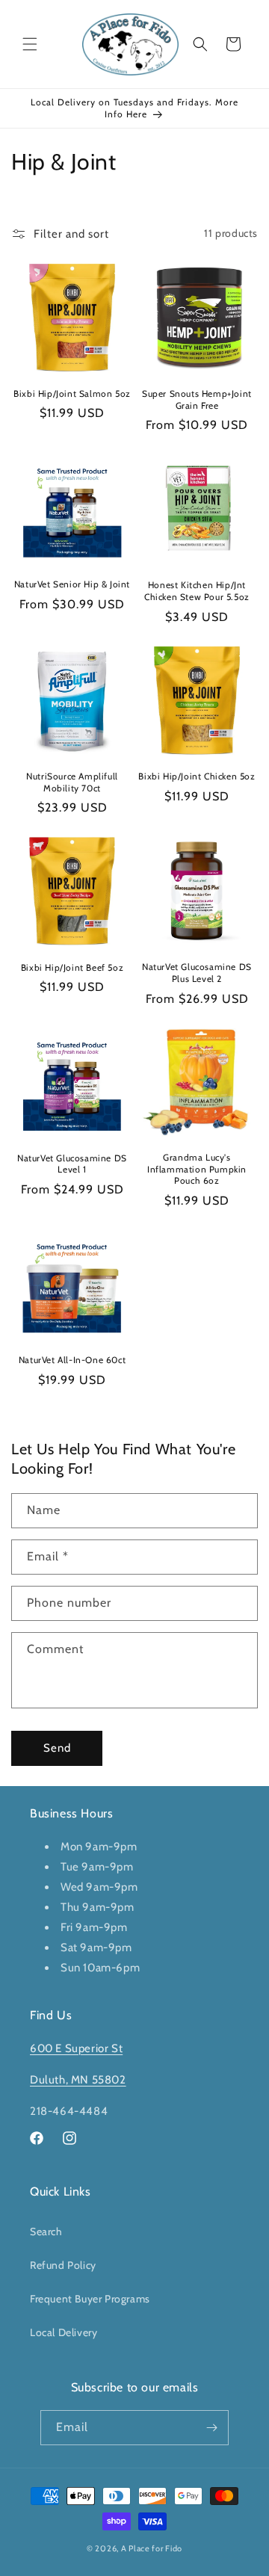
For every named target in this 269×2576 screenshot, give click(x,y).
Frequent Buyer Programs (90, 2299)
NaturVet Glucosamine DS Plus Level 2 (197, 973)
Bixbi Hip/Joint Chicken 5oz (197, 776)
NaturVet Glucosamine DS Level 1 (72, 1164)
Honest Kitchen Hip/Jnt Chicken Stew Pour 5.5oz (197, 591)
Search (46, 2231)
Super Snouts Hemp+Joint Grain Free (197, 399)
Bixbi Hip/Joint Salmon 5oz (72, 393)
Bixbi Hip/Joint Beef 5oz (72, 967)
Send (57, 1748)
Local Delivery (64, 2332)
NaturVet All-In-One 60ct (72, 1360)
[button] (30, 44)
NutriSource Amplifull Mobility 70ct (72, 782)
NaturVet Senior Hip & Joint (72, 584)
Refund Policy (63, 2265)
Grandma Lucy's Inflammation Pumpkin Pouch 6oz (197, 1169)
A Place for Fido (152, 2548)
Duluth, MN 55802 (78, 2080)
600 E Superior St (76, 2048)
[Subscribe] (211, 2428)
